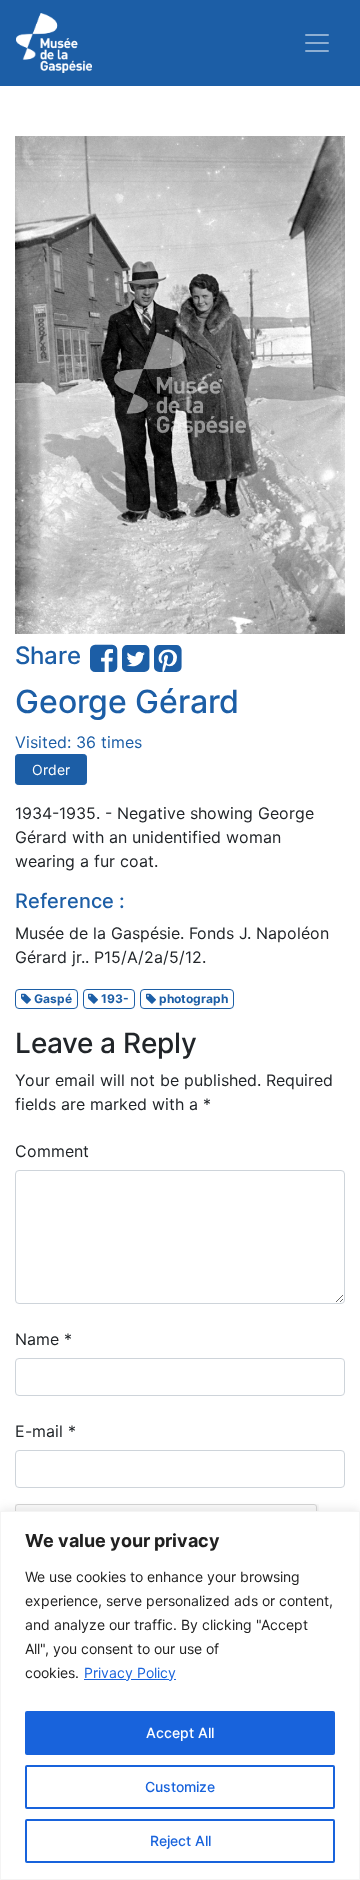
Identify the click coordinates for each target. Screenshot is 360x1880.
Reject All (180, 1840)
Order (51, 769)
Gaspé (51, 998)
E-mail (45, 1431)
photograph (192, 998)
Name (43, 1339)
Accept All (180, 1732)
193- (113, 998)
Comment (52, 1151)
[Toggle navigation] (317, 43)
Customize (180, 1786)
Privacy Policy (130, 1672)
